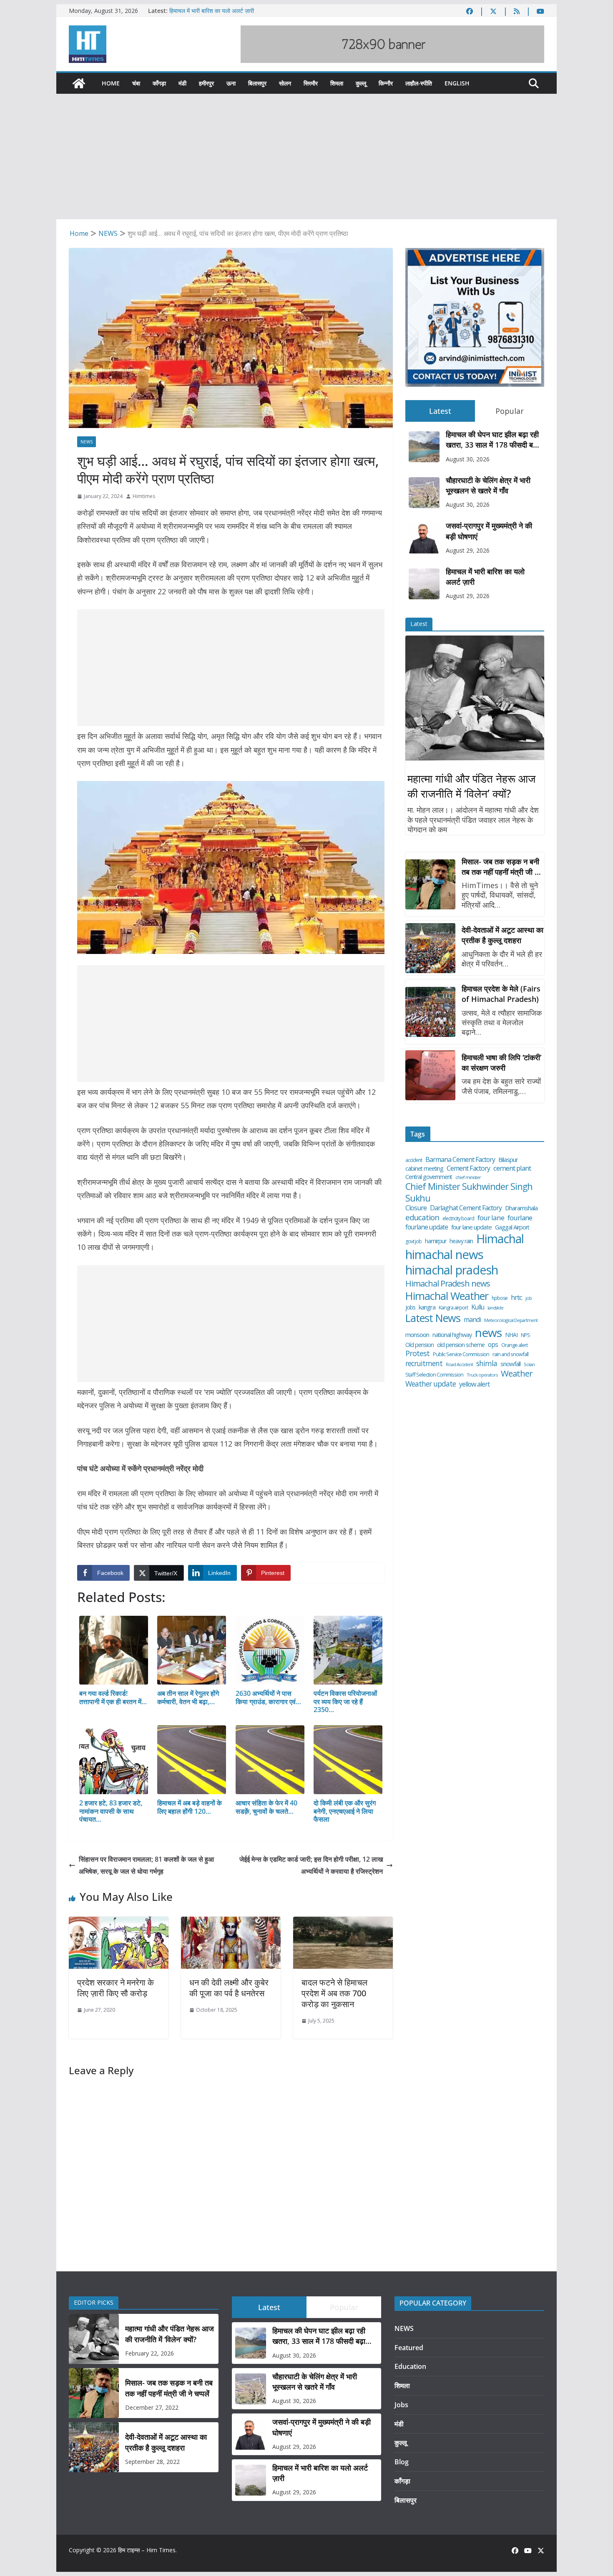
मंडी (182, 83)
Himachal (500, 1239)
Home (111, 83)
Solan (529, 1364)
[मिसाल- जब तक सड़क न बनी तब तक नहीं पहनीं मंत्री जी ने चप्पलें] (430, 884)
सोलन (285, 83)
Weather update (431, 1384)
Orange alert (514, 1345)
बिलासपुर (257, 83)
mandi (472, 1320)
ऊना (231, 83)
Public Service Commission (461, 1354)
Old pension (420, 1345)
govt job (413, 1242)
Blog (402, 2462)
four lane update (471, 1227)
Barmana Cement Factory (460, 1160)
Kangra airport (453, 1308)
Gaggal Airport (512, 1227)
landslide (495, 1308)
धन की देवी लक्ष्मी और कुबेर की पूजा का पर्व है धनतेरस (229, 1988)
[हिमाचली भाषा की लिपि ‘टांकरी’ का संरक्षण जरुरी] (430, 1075)
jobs (410, 1307)
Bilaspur (508, 1160)
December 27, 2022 (152, 2407)
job (529, 1298)
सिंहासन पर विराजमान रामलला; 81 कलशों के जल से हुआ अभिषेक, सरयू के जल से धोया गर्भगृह (146, 1865)
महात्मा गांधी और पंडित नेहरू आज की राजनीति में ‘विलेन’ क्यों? (471, 786)
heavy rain (461, 1241)
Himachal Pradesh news (448, 1284)
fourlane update (427, 1227)
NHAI (511, 1335)
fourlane (520, 1218)
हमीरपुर (206, 83)
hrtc (516, 1297)
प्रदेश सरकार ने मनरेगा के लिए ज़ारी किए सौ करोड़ (116, 1988)
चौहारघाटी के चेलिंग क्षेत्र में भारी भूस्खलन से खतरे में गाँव (488, 485)
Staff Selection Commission (434, 1375)
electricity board (458, 1219)
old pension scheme (461, 1345)
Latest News (433, 1318)
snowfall (510, 1364)
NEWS (87, 442)
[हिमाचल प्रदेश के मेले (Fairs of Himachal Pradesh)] (430, 1012)
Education (410, 2366)
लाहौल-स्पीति (419, 83)
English (457, 83)
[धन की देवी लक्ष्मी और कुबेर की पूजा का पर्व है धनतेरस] (231, 1923)
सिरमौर (311, 83)
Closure (416, 1208)
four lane (491, 1218)
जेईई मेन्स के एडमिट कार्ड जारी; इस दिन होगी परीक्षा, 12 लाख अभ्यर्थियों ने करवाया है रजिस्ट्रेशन (311, 1865)
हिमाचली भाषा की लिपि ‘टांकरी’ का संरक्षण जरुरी (501, 1063)
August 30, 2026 (468, 459)
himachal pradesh (452, 1270)
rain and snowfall (510, 1354)
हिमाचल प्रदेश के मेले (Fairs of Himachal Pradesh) (501, 994)
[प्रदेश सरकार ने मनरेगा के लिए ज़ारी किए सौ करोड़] (119, 1923)
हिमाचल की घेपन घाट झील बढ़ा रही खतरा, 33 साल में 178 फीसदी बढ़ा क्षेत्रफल (492, 440)
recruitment (424, 1363)
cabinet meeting (424, 1169)
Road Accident (459, 1364)
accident (414, 1160)
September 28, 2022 (152, 2462)
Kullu (478, 1307)
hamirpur (436, 1241)
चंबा (136, 83)
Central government (429, 1177)
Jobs (401, 2405)
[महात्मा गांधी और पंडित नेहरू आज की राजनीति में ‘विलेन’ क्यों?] (475, 698)
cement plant (512, 1168)
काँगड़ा (159, 83)
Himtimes (144, 496)
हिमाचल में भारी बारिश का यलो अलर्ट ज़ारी (212, 11)
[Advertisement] (306, 157)
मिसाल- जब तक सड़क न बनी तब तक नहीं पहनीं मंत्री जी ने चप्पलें (500, 867)
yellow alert (474, 1384)
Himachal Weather (447, 1296)
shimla (487, 1363)
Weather (517, 1373)
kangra (427, 1307)
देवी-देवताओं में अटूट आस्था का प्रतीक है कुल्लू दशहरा (502, 935)
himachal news (444, 1254)
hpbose (500, 1298)
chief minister (468, 1177)
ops (493, 1344)
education (422, 1217)
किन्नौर (386, 83)
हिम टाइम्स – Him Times (147, 2550)
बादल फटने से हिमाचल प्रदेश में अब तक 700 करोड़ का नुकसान (334, 1993)
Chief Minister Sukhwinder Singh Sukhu (469, 1192)
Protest (417, 1353)
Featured (409, 2348)
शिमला (337, 83)
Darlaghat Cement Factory (466, 1208)
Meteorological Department (511, 1320)
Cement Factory (468, 1168)
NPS (525, 1335)
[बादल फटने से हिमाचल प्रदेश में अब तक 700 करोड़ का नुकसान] (343, 1923)
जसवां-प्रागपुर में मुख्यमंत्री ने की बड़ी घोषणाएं (489, 531)
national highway (452, 1335)
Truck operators (482, 1375)
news (488, 1333)
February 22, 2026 (149, 2353)
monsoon (417, 1335)
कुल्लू (361, 83)
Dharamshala (521, 1208)
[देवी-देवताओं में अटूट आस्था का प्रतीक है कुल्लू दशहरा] (430, 948)
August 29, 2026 (468, 550)
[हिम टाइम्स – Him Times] (79, 83)
